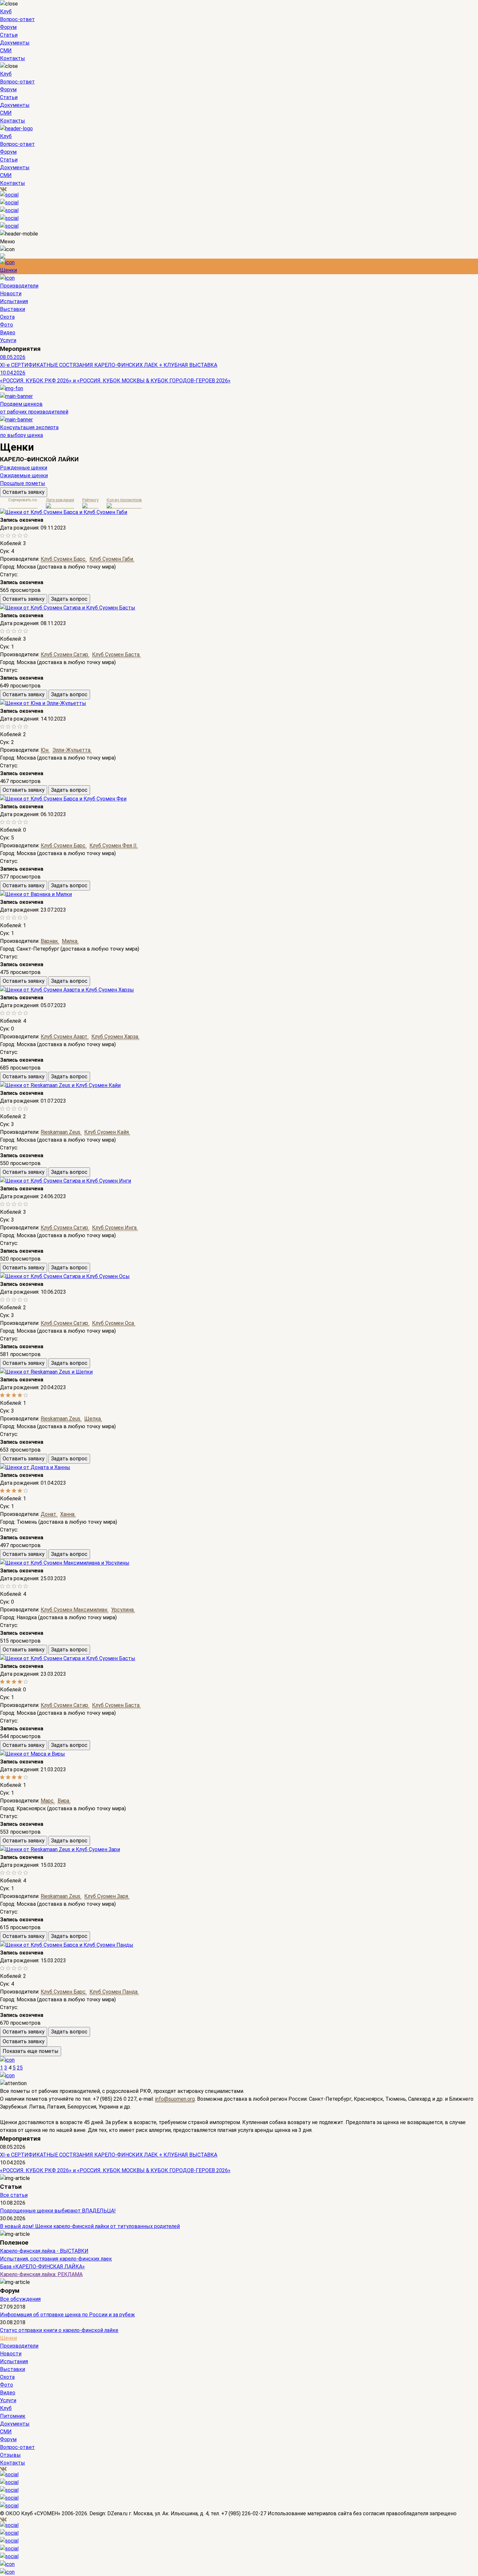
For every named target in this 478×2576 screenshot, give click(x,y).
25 (20, 2068)
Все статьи (14, 2195)
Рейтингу (90, 500)
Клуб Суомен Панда (114, 1992)
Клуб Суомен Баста (116, 654)
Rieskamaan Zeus (61, 1132)
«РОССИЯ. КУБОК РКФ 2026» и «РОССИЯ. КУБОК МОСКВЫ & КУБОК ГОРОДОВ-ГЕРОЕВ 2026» (115, 381)
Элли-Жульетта (72, 750)
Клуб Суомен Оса (114, 1323)
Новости (11, 294)
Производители (19, 286)
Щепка (93, 1419)
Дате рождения (60, 500)
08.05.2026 (13, 357)
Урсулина (123, 1610)
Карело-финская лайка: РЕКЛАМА (41, 2274)
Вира (64, 1801)
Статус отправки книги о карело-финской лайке (59, 2330)
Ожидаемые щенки (24, 475)
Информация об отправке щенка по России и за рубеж (67, 2315)
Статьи (9, 35)
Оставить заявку (24, 492)
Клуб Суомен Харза (115, 1037)
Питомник (13, 2416)
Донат (49, 1514)
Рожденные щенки (24, 468)
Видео (8, 333)
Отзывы (10, 2455)
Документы (15, 43)
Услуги (8, 340)
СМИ (6, 51)
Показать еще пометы (31, 2051)
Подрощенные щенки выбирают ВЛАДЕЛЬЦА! (58, 2211)
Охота (7, 317)
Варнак (50, 941)
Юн (45, 750)
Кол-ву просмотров (124, 500)
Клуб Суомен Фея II (114, 846)
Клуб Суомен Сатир (65, 654)
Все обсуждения (20, 2299)
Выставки (13, 309)
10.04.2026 (13, 373)
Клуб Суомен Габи (112, 559)
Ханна (68, 1514)
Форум (8, 27)
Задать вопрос (69, 599)
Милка (70, 941)
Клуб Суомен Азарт (65, 1037)
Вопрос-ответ (17, 19)
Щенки (8, 270)
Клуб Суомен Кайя (107, 1132)
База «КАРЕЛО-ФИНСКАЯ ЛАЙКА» (42, 2267)
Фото (7, 325)
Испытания (14, 301)
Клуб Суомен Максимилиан (75, 1610)
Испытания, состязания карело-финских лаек (56, 2259)
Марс (48, 1801)
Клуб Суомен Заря (107, 1896)
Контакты (13, 58)
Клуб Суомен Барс (64, 559)
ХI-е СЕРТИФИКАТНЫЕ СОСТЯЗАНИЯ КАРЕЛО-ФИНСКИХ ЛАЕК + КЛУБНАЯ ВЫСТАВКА (109, 365)
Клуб (6, 12)
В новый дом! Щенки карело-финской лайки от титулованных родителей (90, 2226)
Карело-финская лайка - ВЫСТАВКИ (44, 2251)
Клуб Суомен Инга (115, 1228)
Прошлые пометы (23, 483)
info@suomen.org (175, 2099)
